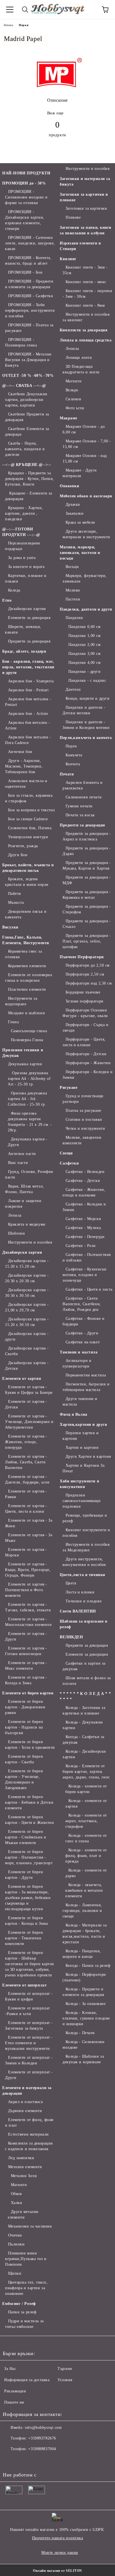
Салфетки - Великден (85, 1172)
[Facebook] (10, 2460)
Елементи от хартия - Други (26, 1636)
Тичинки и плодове (84, 1601)
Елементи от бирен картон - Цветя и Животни (29, 1820)
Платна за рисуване (83, 1111)
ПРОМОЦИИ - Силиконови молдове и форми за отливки (26, 197)
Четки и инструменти (85, 1128)
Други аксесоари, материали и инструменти (86, 534)
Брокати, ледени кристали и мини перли (27, 882)
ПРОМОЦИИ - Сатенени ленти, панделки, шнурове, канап (30, 243)
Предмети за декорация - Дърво (87, 851)
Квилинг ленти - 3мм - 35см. (85, 270)
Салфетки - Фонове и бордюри (83, 1321)
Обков (16, 2194)
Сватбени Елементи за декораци (27, 432)
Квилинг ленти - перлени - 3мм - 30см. (87, 294)
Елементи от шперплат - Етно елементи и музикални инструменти (29, 2043)
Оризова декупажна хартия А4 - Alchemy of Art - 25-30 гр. (29, 1079)
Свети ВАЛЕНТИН (78, 1611)
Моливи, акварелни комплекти (82, 1140)
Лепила (15, 1215)
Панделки (74, 618)
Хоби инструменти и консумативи (79, 1484)
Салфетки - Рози (81, 1246)
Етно (7, 600)
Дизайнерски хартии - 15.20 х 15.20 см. (27, 1264)
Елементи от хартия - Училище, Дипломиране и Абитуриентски (29, 1422)
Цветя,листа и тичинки (82, 1575)
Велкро (72, 390)
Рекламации (15, 2391)
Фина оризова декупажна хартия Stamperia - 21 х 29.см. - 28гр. (30, 1122)
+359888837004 (42, 2449)
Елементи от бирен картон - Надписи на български (24, 1727)
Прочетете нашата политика (58, 2538)
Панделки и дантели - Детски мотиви (84, 710)
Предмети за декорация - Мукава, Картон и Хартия (87, 866)
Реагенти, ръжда (23, 846)
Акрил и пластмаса (25, 2102)
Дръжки (73, 504)
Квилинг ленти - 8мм (85, 305)
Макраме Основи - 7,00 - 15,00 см (87, 444)
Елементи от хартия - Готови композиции (26, 1651)
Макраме (69, 418)
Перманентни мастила (86, 1375)
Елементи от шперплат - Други (29, 2075)
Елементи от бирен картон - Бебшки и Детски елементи (29, 1802)
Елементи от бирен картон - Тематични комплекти (24, 1938)
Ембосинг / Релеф (19, 2304)
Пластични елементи (27, 989)
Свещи (66, 1153)
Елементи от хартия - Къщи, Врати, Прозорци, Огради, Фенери (28, 1570)
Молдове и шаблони (27, 1013)
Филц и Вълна (74, 1414)
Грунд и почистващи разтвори (83, 1099)
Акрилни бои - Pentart (28, 690)
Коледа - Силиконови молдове (83, 2045)
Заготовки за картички (86, 208)
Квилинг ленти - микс (86, 282)
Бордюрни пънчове (83, 992)
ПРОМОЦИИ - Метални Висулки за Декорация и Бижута (28, 360)
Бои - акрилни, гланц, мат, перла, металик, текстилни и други (28, 667)
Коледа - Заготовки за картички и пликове (84, 1710)
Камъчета (74, 755)
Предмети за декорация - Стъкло (87, 924)
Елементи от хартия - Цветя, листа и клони (26, 1509)
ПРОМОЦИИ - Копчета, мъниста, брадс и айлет (28, 261)
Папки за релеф (22, 2312)
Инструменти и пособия (30, 1242)
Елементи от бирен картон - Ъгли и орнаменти (30, 1745)
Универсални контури (28, 837)
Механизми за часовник (30, 2226)
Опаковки (69, 486)
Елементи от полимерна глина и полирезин (28, 978)
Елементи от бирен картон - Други (24, 1875)
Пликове (73, 217)
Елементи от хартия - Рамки (26, 1494)
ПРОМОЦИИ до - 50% (24, 183)
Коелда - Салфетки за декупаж (83, 1740)
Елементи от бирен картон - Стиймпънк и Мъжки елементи (26, 1837)
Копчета (73, 764)
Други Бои (18, 855)
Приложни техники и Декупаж (23, 1053)
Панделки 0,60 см (85, 627)
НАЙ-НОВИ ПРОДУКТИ (26, 173)
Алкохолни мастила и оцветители (26, 784)
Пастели (73, 599)
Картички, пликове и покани (26, 578)
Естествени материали (28, 2134)
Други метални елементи (23, 2215)
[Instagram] (22, 2460)
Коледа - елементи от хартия (86, 1804)
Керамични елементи (27, 966)
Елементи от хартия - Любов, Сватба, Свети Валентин (26, 1462)
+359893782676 (42, 2438)
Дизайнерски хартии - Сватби (27, 1351)
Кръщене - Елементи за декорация (29, 496)
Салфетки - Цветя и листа (89, 1289)
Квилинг (68, 259)
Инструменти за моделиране (21, 1001)
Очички (15, 2235)
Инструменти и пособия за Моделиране (86, 1547)
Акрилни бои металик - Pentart (28, 702)
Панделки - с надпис (87, 681)
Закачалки (75, 513)
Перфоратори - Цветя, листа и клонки (84, 1042)
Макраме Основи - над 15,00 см (85, 458)
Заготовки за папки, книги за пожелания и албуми (86, 230)
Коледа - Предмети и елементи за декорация (83, 1992)
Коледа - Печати (80, 2033)
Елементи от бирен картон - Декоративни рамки (25, 1707)
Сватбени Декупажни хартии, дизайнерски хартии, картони (26, 400)
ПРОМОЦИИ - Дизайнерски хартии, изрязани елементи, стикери (25, 220)
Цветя (71, 1583)
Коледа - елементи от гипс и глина (86, 1838)
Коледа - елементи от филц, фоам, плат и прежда (86, 1856)
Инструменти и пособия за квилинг (86, 317)
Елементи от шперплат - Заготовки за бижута (29, 2026)
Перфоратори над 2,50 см (89, 983)
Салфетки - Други (82, 1333)
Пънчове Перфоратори (82, 957)
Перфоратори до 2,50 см (88, 965)
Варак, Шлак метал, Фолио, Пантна (25, 1189)
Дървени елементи (25, 2111)
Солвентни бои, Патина (30, 828)
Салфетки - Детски (83, 1181)
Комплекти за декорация (84, 330)
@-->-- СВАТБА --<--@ (24, 386)
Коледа (14, 590)
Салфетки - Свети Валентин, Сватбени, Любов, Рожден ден (82, 1304)
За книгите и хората (26, 567)
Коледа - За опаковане (86, 2004)
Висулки (10, 927)
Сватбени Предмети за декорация (27, 417)
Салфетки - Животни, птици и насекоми (84, 1192)
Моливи (73, 590)
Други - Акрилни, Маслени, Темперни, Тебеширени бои (24, 766)
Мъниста (16, 903)
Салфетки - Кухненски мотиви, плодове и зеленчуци (85, 1275)
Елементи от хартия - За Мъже (29, 1538)
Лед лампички (21, 2158)
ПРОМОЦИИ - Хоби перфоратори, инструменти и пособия (30, 310)
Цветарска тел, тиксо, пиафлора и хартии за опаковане (26, 2288)
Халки (16, 2203)
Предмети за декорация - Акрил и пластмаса (87, 836)
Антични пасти (22, 1154)
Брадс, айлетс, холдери (24, 651)
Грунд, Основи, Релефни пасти (29, 1174)
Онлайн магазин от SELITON (57, 2571)
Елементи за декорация (29, 618)
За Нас (10, 2369)
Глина (13, 1022)
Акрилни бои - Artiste (28, 714)
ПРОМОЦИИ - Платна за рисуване (29, 328)
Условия (65, 2380)
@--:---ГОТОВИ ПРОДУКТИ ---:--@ (21, 532)
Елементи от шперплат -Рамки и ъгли (27, 2011)
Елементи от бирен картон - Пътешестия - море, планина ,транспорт (29, 1857)
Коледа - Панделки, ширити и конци (82, 1954)
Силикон (73, 399)
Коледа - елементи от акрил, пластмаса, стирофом (86, 1821)
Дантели (73, 689)
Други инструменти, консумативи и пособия (84, 1562)
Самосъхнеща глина (29, 1031)
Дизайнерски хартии (27, 609)
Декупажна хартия (25, 1064)
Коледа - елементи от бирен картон (86, 1789)
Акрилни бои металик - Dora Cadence (28, 740)
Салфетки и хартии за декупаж (84, 1666)
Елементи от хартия (22, 1379)
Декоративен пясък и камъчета (26, 914)
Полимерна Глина (27, 1040)
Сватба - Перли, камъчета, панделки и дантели (25, 449)
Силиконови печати (84, 797)
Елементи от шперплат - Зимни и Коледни (29, 2060)
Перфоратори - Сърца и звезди (85, 1028)
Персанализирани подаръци (23, 546)
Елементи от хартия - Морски (26, 1552)
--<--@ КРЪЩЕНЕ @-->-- (27, 465)
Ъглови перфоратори (85, 1001)
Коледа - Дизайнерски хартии (84, 1754)
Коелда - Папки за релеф (88, 1966)
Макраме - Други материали (80, 473)
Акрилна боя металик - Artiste (27, 725)
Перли (71, 746)
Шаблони (16, 1233)
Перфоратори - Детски (86, 1054)
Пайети (15, 894)
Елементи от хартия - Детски (26, 1404)
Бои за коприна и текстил (32, 810)
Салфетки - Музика (83, 1228)
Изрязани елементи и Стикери (80, 246)
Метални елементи (25, 2167)
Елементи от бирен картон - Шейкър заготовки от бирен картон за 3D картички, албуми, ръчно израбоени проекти (30, 1964)
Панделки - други (85, 672)
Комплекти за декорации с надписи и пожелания (29, 2146)
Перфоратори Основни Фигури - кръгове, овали (85, 1013)
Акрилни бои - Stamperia (31, 681)
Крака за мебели (80, 522)
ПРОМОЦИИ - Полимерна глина (21, 342)
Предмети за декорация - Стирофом (87, 909)
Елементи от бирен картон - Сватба (24, 1759)
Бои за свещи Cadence (28, 819)
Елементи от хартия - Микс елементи (26, 1666)
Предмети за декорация (29, 641)
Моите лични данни (60, 2553)
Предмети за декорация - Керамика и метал (87, 895)
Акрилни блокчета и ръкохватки (83, 785)
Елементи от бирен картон (28, 1693)
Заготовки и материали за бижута (85, 182)
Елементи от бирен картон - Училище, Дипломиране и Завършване (24, 1779)
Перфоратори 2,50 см (85, 974)
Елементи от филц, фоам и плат (29, 2123)
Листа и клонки (80, 1592)
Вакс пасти (18, 1163)
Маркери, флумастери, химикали (85, 578)
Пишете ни (14, 2402)
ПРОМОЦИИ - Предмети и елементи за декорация (29, 284)
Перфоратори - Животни (88, 1063)
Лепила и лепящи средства (86, 340)
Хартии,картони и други (83, 1425)
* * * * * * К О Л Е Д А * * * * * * (85, 1696)
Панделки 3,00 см (85, 654)
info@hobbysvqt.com (43, 2428)
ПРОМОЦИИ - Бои (25, 272)
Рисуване (69, 1088)
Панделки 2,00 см (85, 645)
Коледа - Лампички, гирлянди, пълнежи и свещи (82, 1911)
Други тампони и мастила (80, 1402)
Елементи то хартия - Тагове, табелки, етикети (28, 1607)
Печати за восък (80, 815)
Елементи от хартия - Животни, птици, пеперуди (26, 1442)
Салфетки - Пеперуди (85, 1237)
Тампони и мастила (79, 1352)
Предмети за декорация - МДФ (87, 880)
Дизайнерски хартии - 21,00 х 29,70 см (27, 1307)
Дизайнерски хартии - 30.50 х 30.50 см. (27, 1293)
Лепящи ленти (79, 358)
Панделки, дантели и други (86, 609)
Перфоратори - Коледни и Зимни (88, 1075)
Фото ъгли (75, 408)
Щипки (15, 2273)
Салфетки (69, 1163)
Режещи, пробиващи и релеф (85, 1518)
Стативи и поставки (84, 1120)
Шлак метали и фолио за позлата (87, 1681)
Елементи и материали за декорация (27, 2091)
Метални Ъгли (24, 2176)
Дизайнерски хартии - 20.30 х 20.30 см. (27, 1278)
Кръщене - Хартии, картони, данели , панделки (24, 513)
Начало (9, 25)
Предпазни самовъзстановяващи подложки (82, 1501)
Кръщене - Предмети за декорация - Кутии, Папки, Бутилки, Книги (30, 479)
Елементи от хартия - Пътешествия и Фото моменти (26, 1590)
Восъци (72, 567)
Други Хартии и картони (88, 1456)
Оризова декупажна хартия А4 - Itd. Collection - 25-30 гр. (27, 1099)
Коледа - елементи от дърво (86, 1873)
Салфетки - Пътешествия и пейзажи (87, 1257)
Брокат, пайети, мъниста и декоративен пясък (28, 868)
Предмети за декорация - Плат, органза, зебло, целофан (87, 941)
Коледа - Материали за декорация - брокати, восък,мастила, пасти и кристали (85, 1934)
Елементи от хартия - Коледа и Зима (26, 1680)
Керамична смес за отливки (23, 954)
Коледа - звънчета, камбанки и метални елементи (84, 1890)
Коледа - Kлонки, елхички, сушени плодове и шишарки (86, 2018)
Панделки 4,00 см (85, 663)
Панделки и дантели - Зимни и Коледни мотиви (86, 725)
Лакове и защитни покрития (23, 1204)
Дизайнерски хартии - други (27, 1336)
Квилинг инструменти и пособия (86, 1533)
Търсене (65, 2369)
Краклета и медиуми (27, 1224)
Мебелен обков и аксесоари (86, 496)
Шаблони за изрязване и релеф (83, 1624)
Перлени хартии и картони (81, 1436)
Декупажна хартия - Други (28, 1142)
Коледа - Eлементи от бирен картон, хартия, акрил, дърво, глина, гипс (86, 1772)
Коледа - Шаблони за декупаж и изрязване (83, 2059)
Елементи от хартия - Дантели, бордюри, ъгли (27, 1479)
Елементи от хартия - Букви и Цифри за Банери (29, 1390)
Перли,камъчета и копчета (86, 738)
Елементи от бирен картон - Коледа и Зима (26, 1921)
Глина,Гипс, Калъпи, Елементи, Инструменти (26, 940)
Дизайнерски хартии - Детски (27, 1366)
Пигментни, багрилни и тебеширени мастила (86, 1387)
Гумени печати (79, 806)
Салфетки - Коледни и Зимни (84, 1207)
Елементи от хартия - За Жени (29, 1523)
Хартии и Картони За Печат (83, 1468)
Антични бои (20, 752)
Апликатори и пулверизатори (77, 1363)
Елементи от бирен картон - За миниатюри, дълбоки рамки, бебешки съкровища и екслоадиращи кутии (28, 1898)
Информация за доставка (27, 2380)
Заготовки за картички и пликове (84, 197)
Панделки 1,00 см (85, 636)
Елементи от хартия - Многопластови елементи (28, 1622)
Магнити (19, 2185)
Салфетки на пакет (83, 1342)
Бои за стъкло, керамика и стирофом (29, 798)
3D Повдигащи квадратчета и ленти (81, 369)
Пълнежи (16, 2244)
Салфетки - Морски (83, 1219)
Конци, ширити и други (88, 698)
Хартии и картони (82, 1448)
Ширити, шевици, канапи (23, 629)
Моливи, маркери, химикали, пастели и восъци (80, 553)
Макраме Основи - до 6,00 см (84, 429)
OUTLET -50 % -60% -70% (28, 376)
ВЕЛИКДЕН (71, 1637)
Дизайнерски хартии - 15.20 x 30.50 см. (27, 1322)
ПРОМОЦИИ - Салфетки (31, 296)
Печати (67, 774)
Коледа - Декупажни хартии (83, 1725)
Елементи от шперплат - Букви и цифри (29, 1996)
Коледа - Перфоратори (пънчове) (84, 1977)
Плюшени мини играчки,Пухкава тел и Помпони (26, 2259)
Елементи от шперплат (24, 1985)
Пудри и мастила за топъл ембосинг (24, 2324)
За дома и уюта (22, 558)
